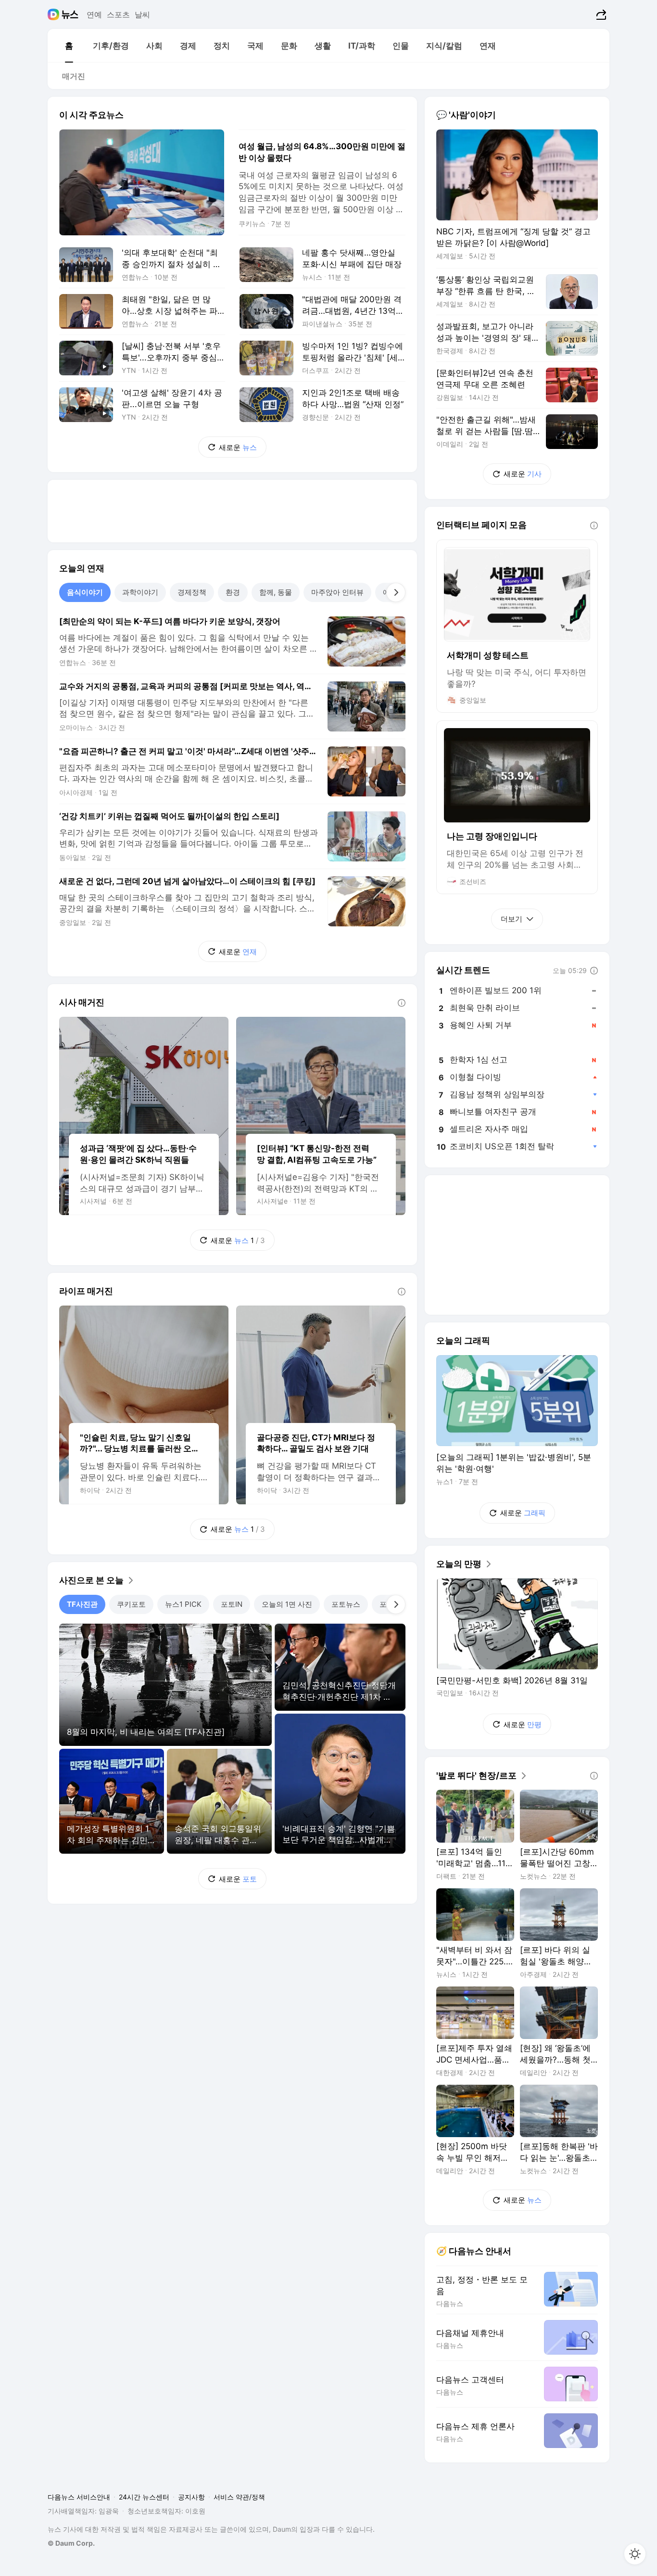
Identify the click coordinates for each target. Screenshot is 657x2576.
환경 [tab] (233, 592)
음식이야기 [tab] (85, 592)
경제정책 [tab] (192, 592)
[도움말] (402, 1003)
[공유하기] (600, 14)
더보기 (512, 919)
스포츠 (118, 14)
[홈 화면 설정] (635, 2554)
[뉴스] (70, 14)
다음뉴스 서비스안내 (79, 2497)
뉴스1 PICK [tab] (183, 1604)
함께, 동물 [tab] (276, 592)
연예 (94, 14)
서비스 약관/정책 (239, 2497)
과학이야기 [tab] (140, 592)
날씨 (142, 14)
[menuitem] (69, 46)
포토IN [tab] (232, 1604)
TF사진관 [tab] (82, 1604)
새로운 (238, 447)
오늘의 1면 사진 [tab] (287, 1604)
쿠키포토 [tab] (131, 1604)
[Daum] (55, 14)
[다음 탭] (396, 592)
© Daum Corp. (71, 2543)
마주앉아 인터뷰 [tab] (337, 592)
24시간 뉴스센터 (144, 2497)
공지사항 (191, 2497)
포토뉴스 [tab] (346, 1604)
